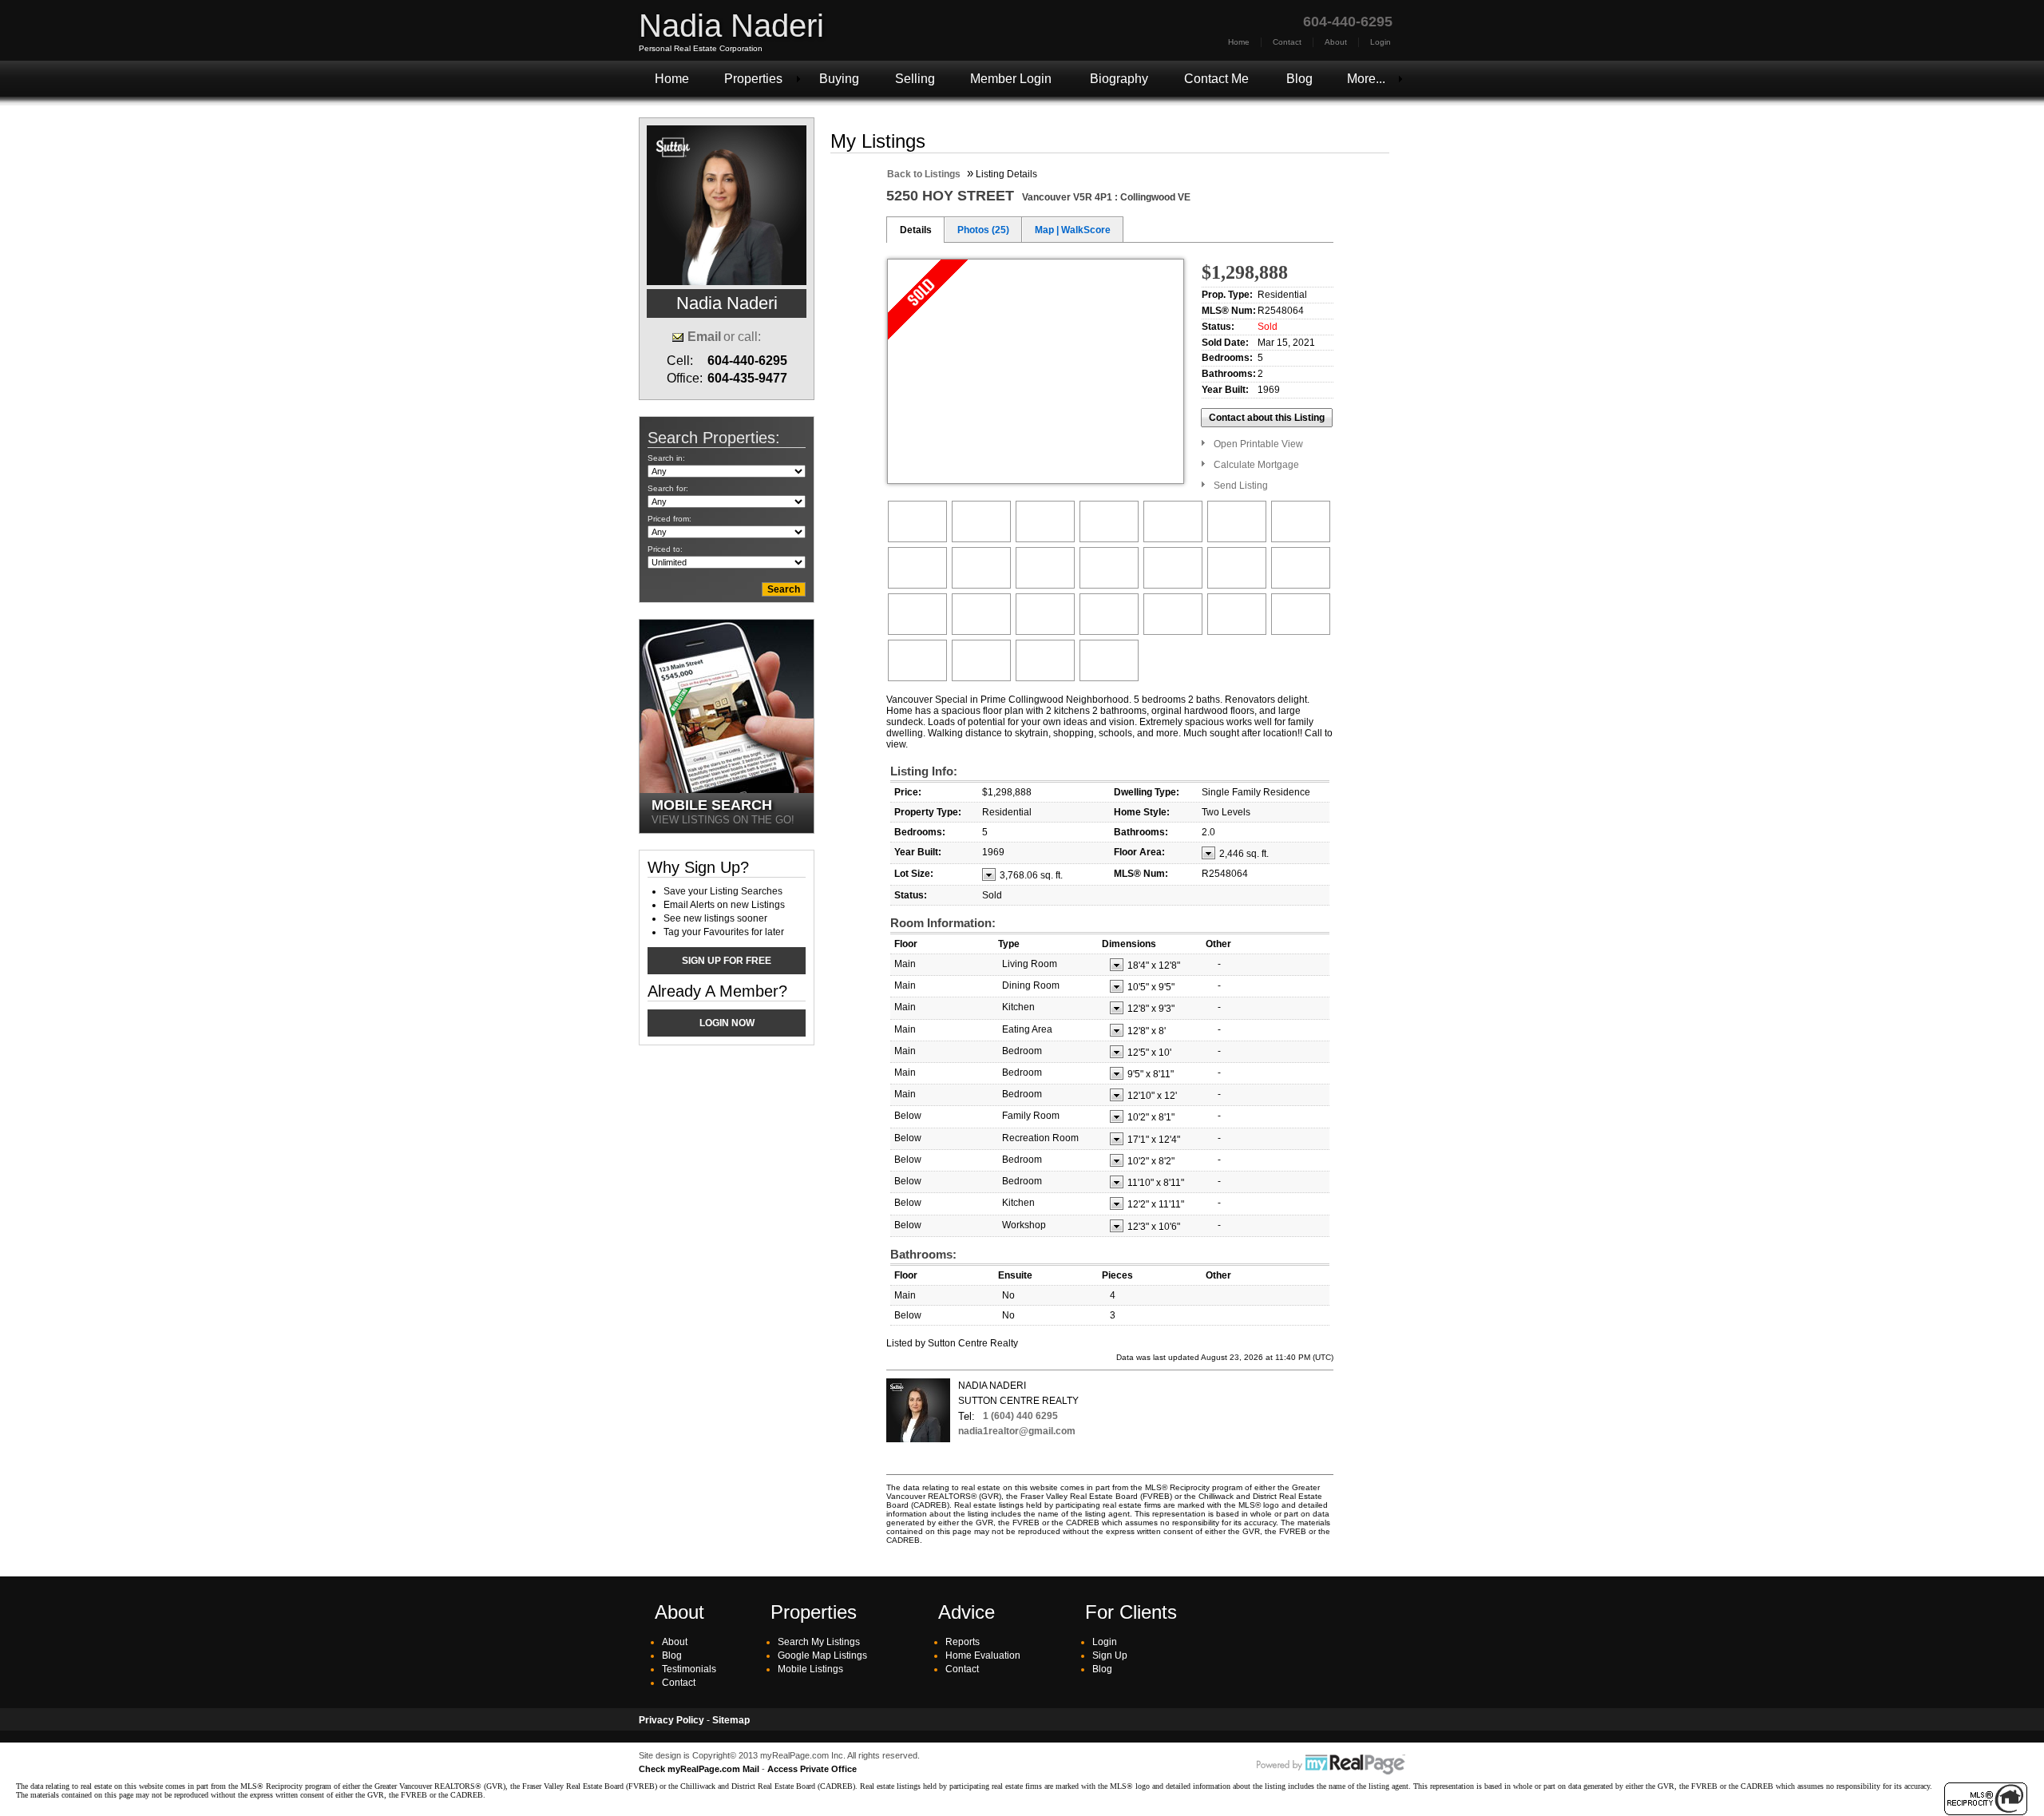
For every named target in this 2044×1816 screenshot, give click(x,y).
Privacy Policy (671, 1720)
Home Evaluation (983, 1655)
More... (1366, 79)
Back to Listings (924, 174)
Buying (839, 79)
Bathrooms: (923, 1254)
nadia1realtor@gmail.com (1017, 1431)
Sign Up (1110, 1655)
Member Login (1011, 79)
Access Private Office (812, 1769)
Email (704, 337)
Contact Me (1216, 79)
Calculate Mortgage (1256, 465)
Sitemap (731, 1720)
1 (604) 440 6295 (1020, 1416)
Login (1380, 42)
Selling (915, 79)
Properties (753, 79)
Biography (1119, 79)
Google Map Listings (822, 1655)
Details (916, 230)
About (1336, 42)
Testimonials (689, 1669)
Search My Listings (819, 1642)
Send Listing (1241, 486)
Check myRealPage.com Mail (699, 1769)
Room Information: (943, 923)
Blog (1299, 79)
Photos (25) (983, 230)
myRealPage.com (1331, 1765)
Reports (963, 1642)
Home (1239, 42)
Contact (1287, 42)
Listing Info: (924, 771)
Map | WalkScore (1073, 230)
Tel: (967, 1416)
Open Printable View (1258, 444)
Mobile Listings (810, 1669)
